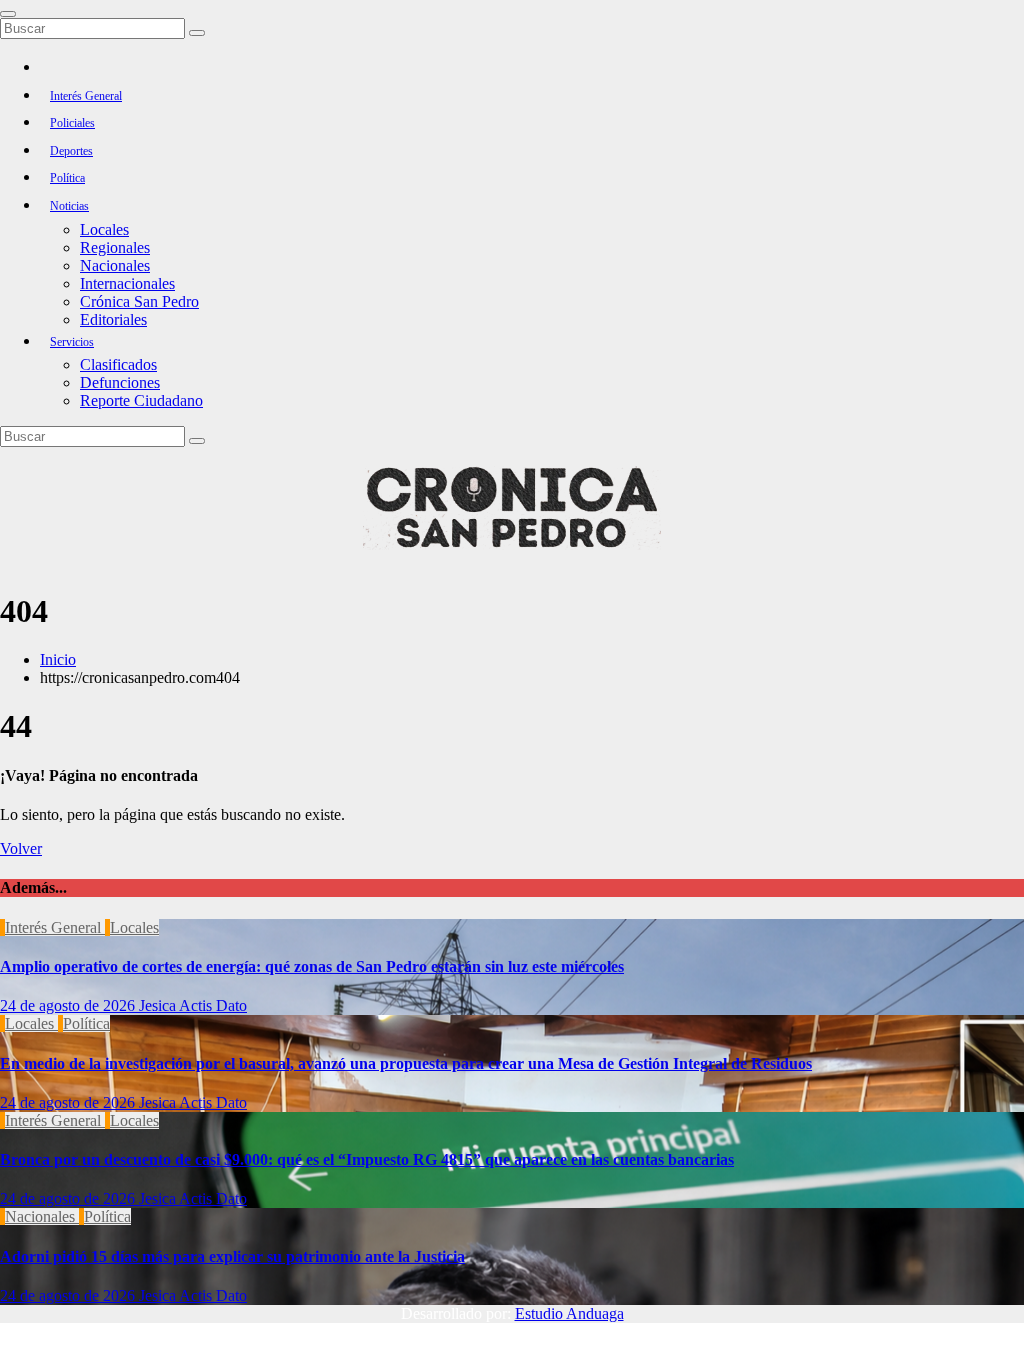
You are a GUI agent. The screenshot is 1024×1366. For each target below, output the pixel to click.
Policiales (72, 123)
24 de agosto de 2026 (69, 1005)
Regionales (115, 247)
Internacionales (127, 283)
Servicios (72, 342)
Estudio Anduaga (569, 1313)
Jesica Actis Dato (193, 1005)
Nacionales (115, 265)
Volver (21, 848)
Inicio (58, 659)
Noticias (69, 206)
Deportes (71, 151)
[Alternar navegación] (8, 14)
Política (67, 178)
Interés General (86, 96)
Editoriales (113, 319)
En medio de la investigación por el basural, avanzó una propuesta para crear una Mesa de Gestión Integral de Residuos (406, 1063)
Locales (104, 229)
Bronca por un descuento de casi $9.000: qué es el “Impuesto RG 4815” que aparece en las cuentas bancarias (367, 1159)
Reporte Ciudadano (141, 400)
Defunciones (120, 382)
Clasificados (118, 364)
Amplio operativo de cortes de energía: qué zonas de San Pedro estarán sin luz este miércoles (312, 966)
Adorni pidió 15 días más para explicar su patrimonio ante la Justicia (232, 1256)
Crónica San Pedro (139, 301)
